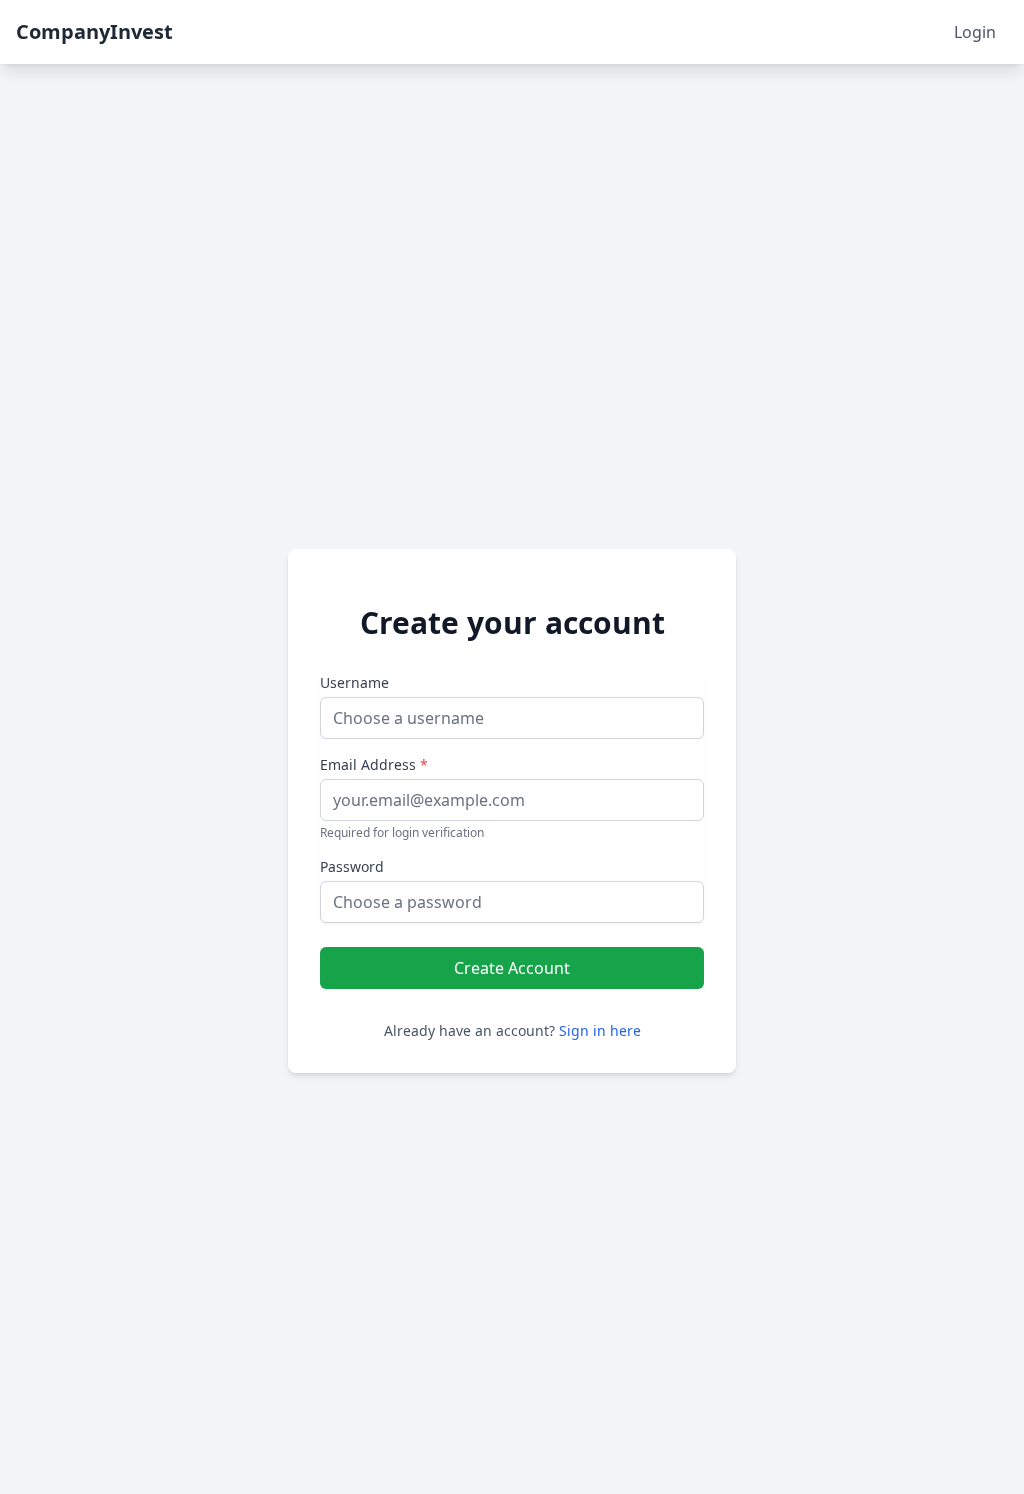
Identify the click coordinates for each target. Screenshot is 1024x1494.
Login (975, 32)
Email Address (374, 764)
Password (352, 866)
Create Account (512, 968)
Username (354, 682)
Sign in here (600, 1030)
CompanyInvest (94, 31)
